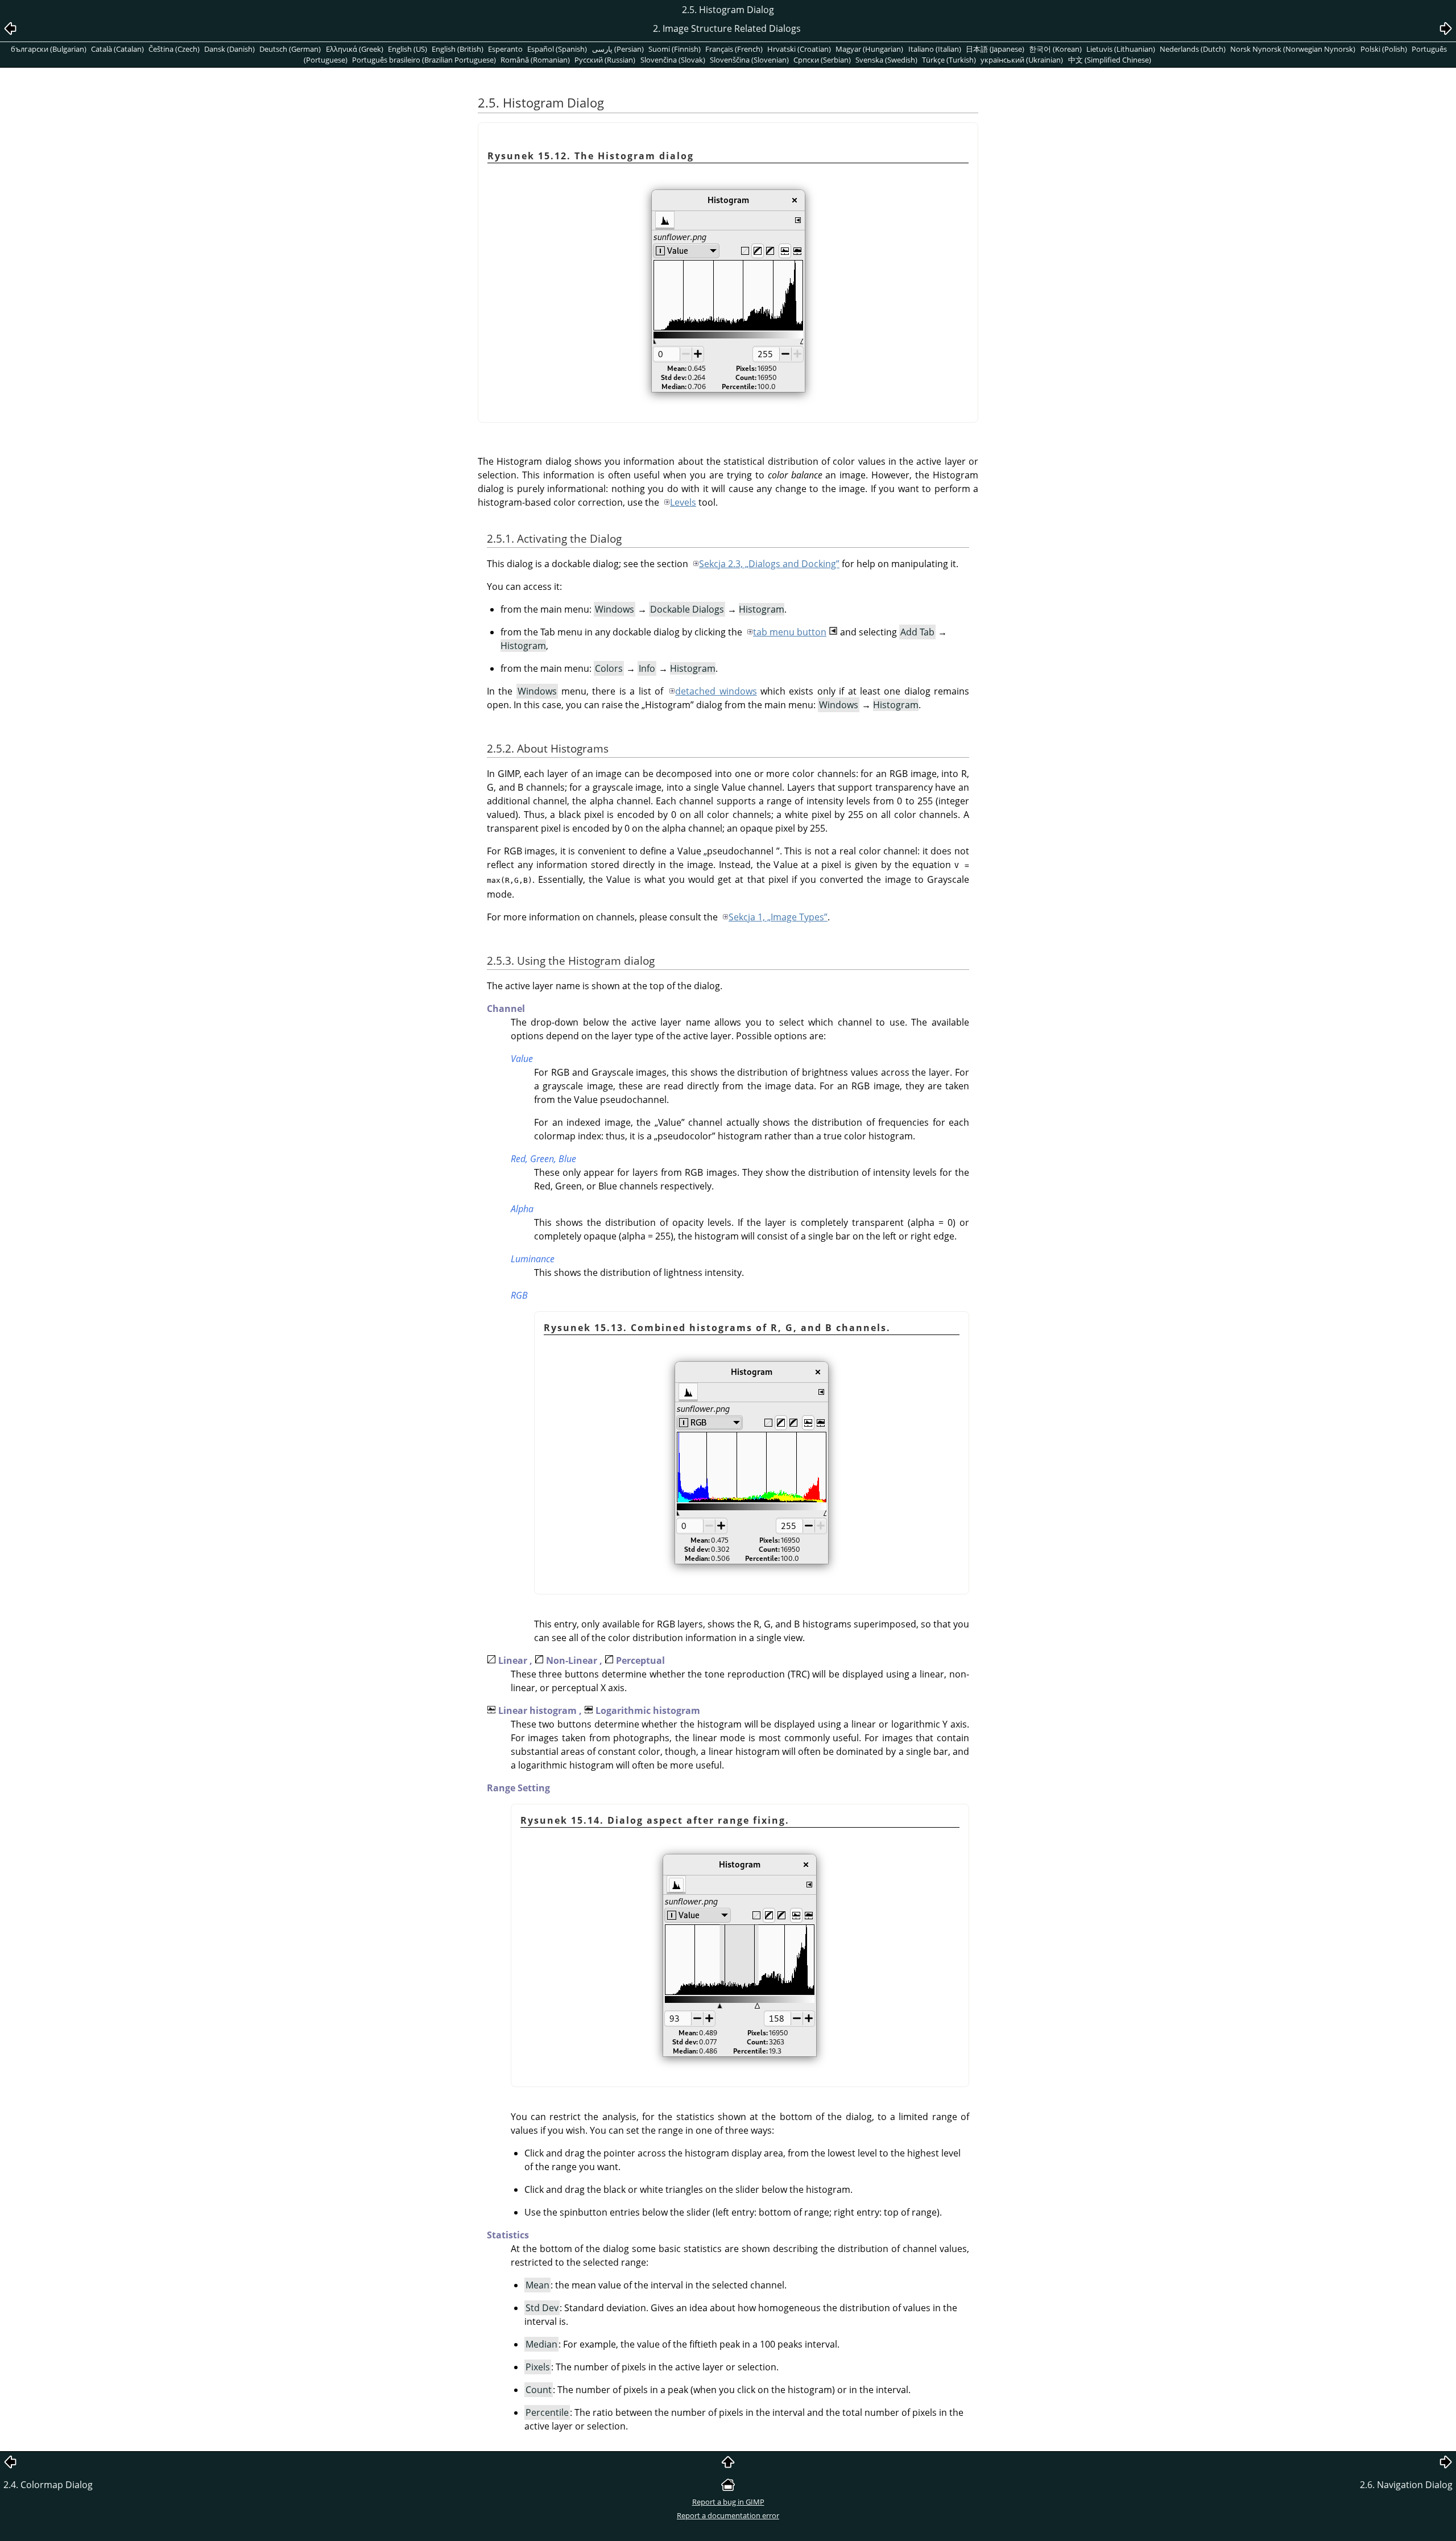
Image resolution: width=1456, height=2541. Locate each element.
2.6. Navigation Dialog (1406, 2485)
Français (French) (734, 49)
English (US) (408, 49)
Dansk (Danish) (229, 49)
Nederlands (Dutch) (1193, 49)
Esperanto (505, 49)
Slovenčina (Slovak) (673, 60)
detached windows (716, 691)
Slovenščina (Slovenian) (749, 60)
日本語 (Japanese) (995, 49)
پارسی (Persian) (618, 49)
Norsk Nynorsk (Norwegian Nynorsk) (1293, 49)
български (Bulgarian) (49, 49)
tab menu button (790, 632)
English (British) (458, 49)
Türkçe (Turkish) (949, 60)
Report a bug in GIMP (728, 2502)
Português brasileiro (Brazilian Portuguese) (424, 60)
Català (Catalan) (117, 49)
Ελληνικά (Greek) (355, 49)
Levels (683, 502)
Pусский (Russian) (605, 60)
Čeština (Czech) (174, 49)
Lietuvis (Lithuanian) (1121, 49)
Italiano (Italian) (935, 49)
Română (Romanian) (535, 60)
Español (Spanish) (557, 49)
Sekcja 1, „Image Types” (778, 917)
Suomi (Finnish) (675, 49)
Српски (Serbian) (822, 60)
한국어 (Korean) (1055, 49)
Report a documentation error (728, 2515)
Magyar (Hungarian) (869, 49)
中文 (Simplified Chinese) (1110, 60)
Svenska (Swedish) (886, 60)
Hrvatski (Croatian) (799, 49)
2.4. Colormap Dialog (48, 2485)
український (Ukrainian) (1022, 60)
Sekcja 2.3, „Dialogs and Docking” (769, 564)
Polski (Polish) (1384, 49)
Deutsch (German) (290, 49)
